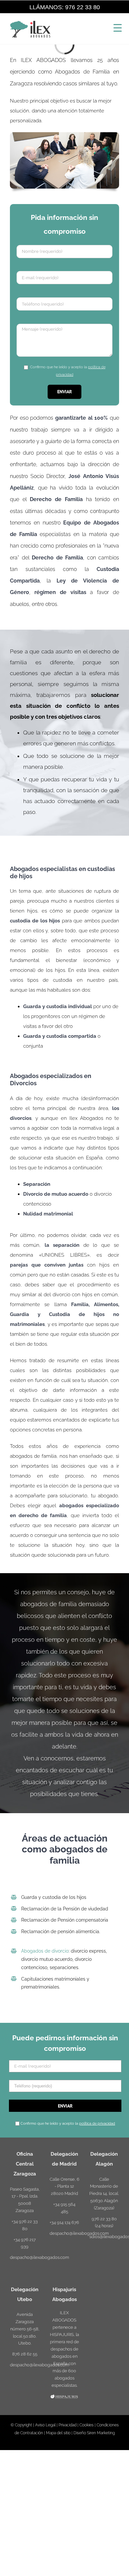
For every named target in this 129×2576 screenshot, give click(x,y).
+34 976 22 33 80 (25, 2225)
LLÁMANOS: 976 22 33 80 (65, 7)
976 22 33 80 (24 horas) (104, 2222)
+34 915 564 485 (64, 2208)
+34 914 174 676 (64, 2222)
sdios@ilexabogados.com (104, 2237)
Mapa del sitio (58, 2433)
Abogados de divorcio (45, 1951)
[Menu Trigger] (118, 28)
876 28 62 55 (25, 2354)
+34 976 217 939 (25, 2243)
